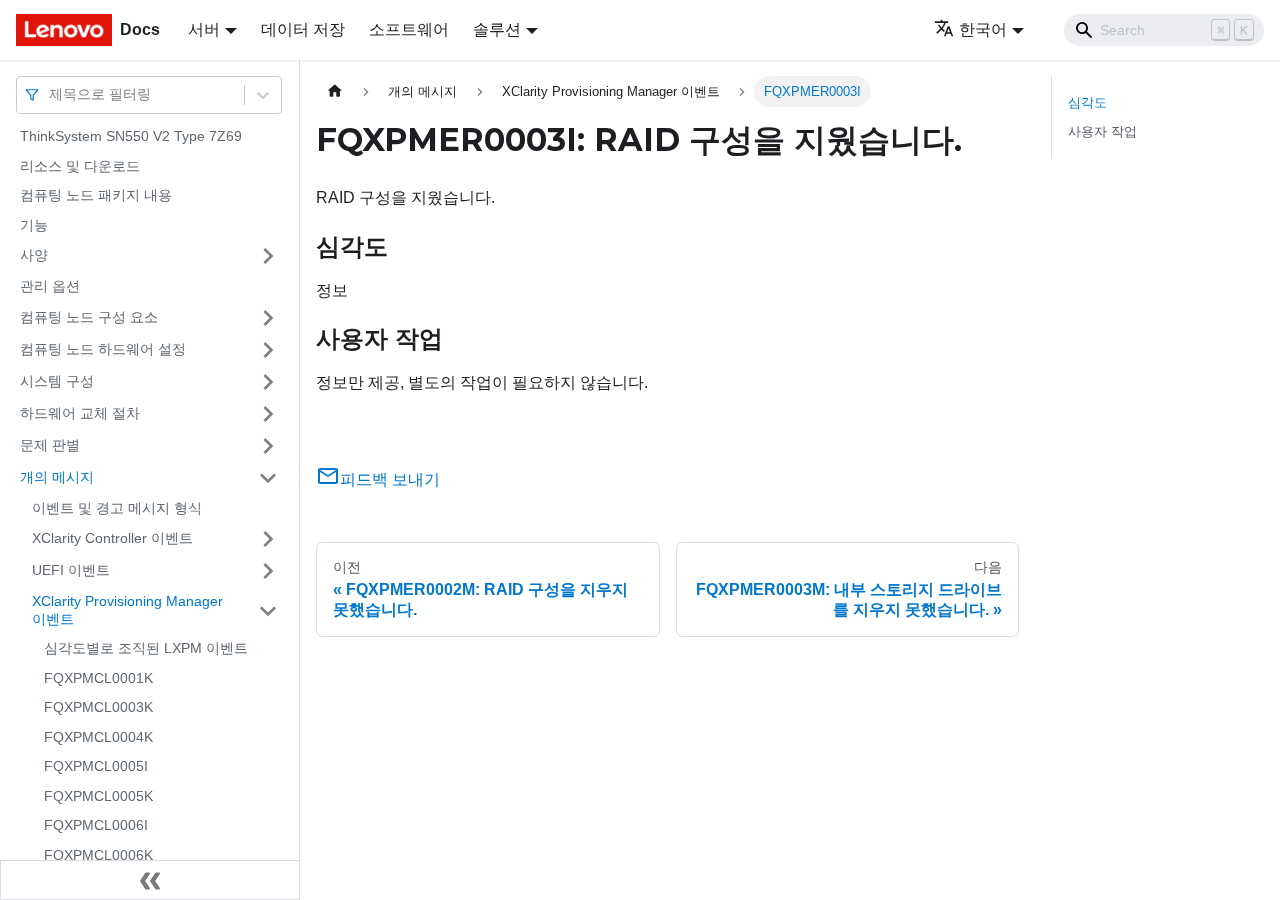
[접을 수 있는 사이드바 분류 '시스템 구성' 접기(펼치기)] (268, 382)
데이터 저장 (303, 29)
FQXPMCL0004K (98, 737)
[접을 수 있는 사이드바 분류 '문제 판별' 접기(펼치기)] (268, 446)
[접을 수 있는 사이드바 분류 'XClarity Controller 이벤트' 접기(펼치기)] (268, 539)
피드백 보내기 (390, 479)
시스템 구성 (57, 381)
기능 (34, 225)
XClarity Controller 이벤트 (112, 538)
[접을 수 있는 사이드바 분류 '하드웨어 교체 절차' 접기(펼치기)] (268, 414)
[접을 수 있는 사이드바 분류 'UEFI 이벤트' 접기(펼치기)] (268, 571)
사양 (34, 255)
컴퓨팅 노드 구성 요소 (89, 317)
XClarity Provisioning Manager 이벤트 (127, 610)
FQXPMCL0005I (96, 766)
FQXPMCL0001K (98, 678)
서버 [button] (204, 29)
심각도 (1087, 102)
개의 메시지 (57, 477)
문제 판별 (50, 445)
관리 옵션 (50, 286)
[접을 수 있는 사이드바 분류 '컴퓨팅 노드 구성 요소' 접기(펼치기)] (268, 318)
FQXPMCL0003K (98, 707)
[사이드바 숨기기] (150, 880)
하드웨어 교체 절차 (80, 413)
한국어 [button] (983, 29)
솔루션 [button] (497, 29)
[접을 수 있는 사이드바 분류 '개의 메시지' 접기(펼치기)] (268, 478)
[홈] (335, 91)
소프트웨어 (409, 29)
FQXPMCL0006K (98, 855)
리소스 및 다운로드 (80, 166)
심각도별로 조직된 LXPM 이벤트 (146, 648)
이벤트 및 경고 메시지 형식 (117, 508)
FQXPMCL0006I (96, 825)
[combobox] (51, 94)
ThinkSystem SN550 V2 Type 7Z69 (131, 136)
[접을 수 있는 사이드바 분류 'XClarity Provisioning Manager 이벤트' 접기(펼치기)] (268, 610)
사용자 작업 (1102, 131)
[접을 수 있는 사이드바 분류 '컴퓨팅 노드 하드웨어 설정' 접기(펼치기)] (268, 350)
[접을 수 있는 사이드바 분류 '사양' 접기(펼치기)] (268, 256)
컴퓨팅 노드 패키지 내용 (96, 195)
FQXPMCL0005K (98, 796)
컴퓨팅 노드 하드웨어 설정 (103, 349)
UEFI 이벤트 (71, 570)
